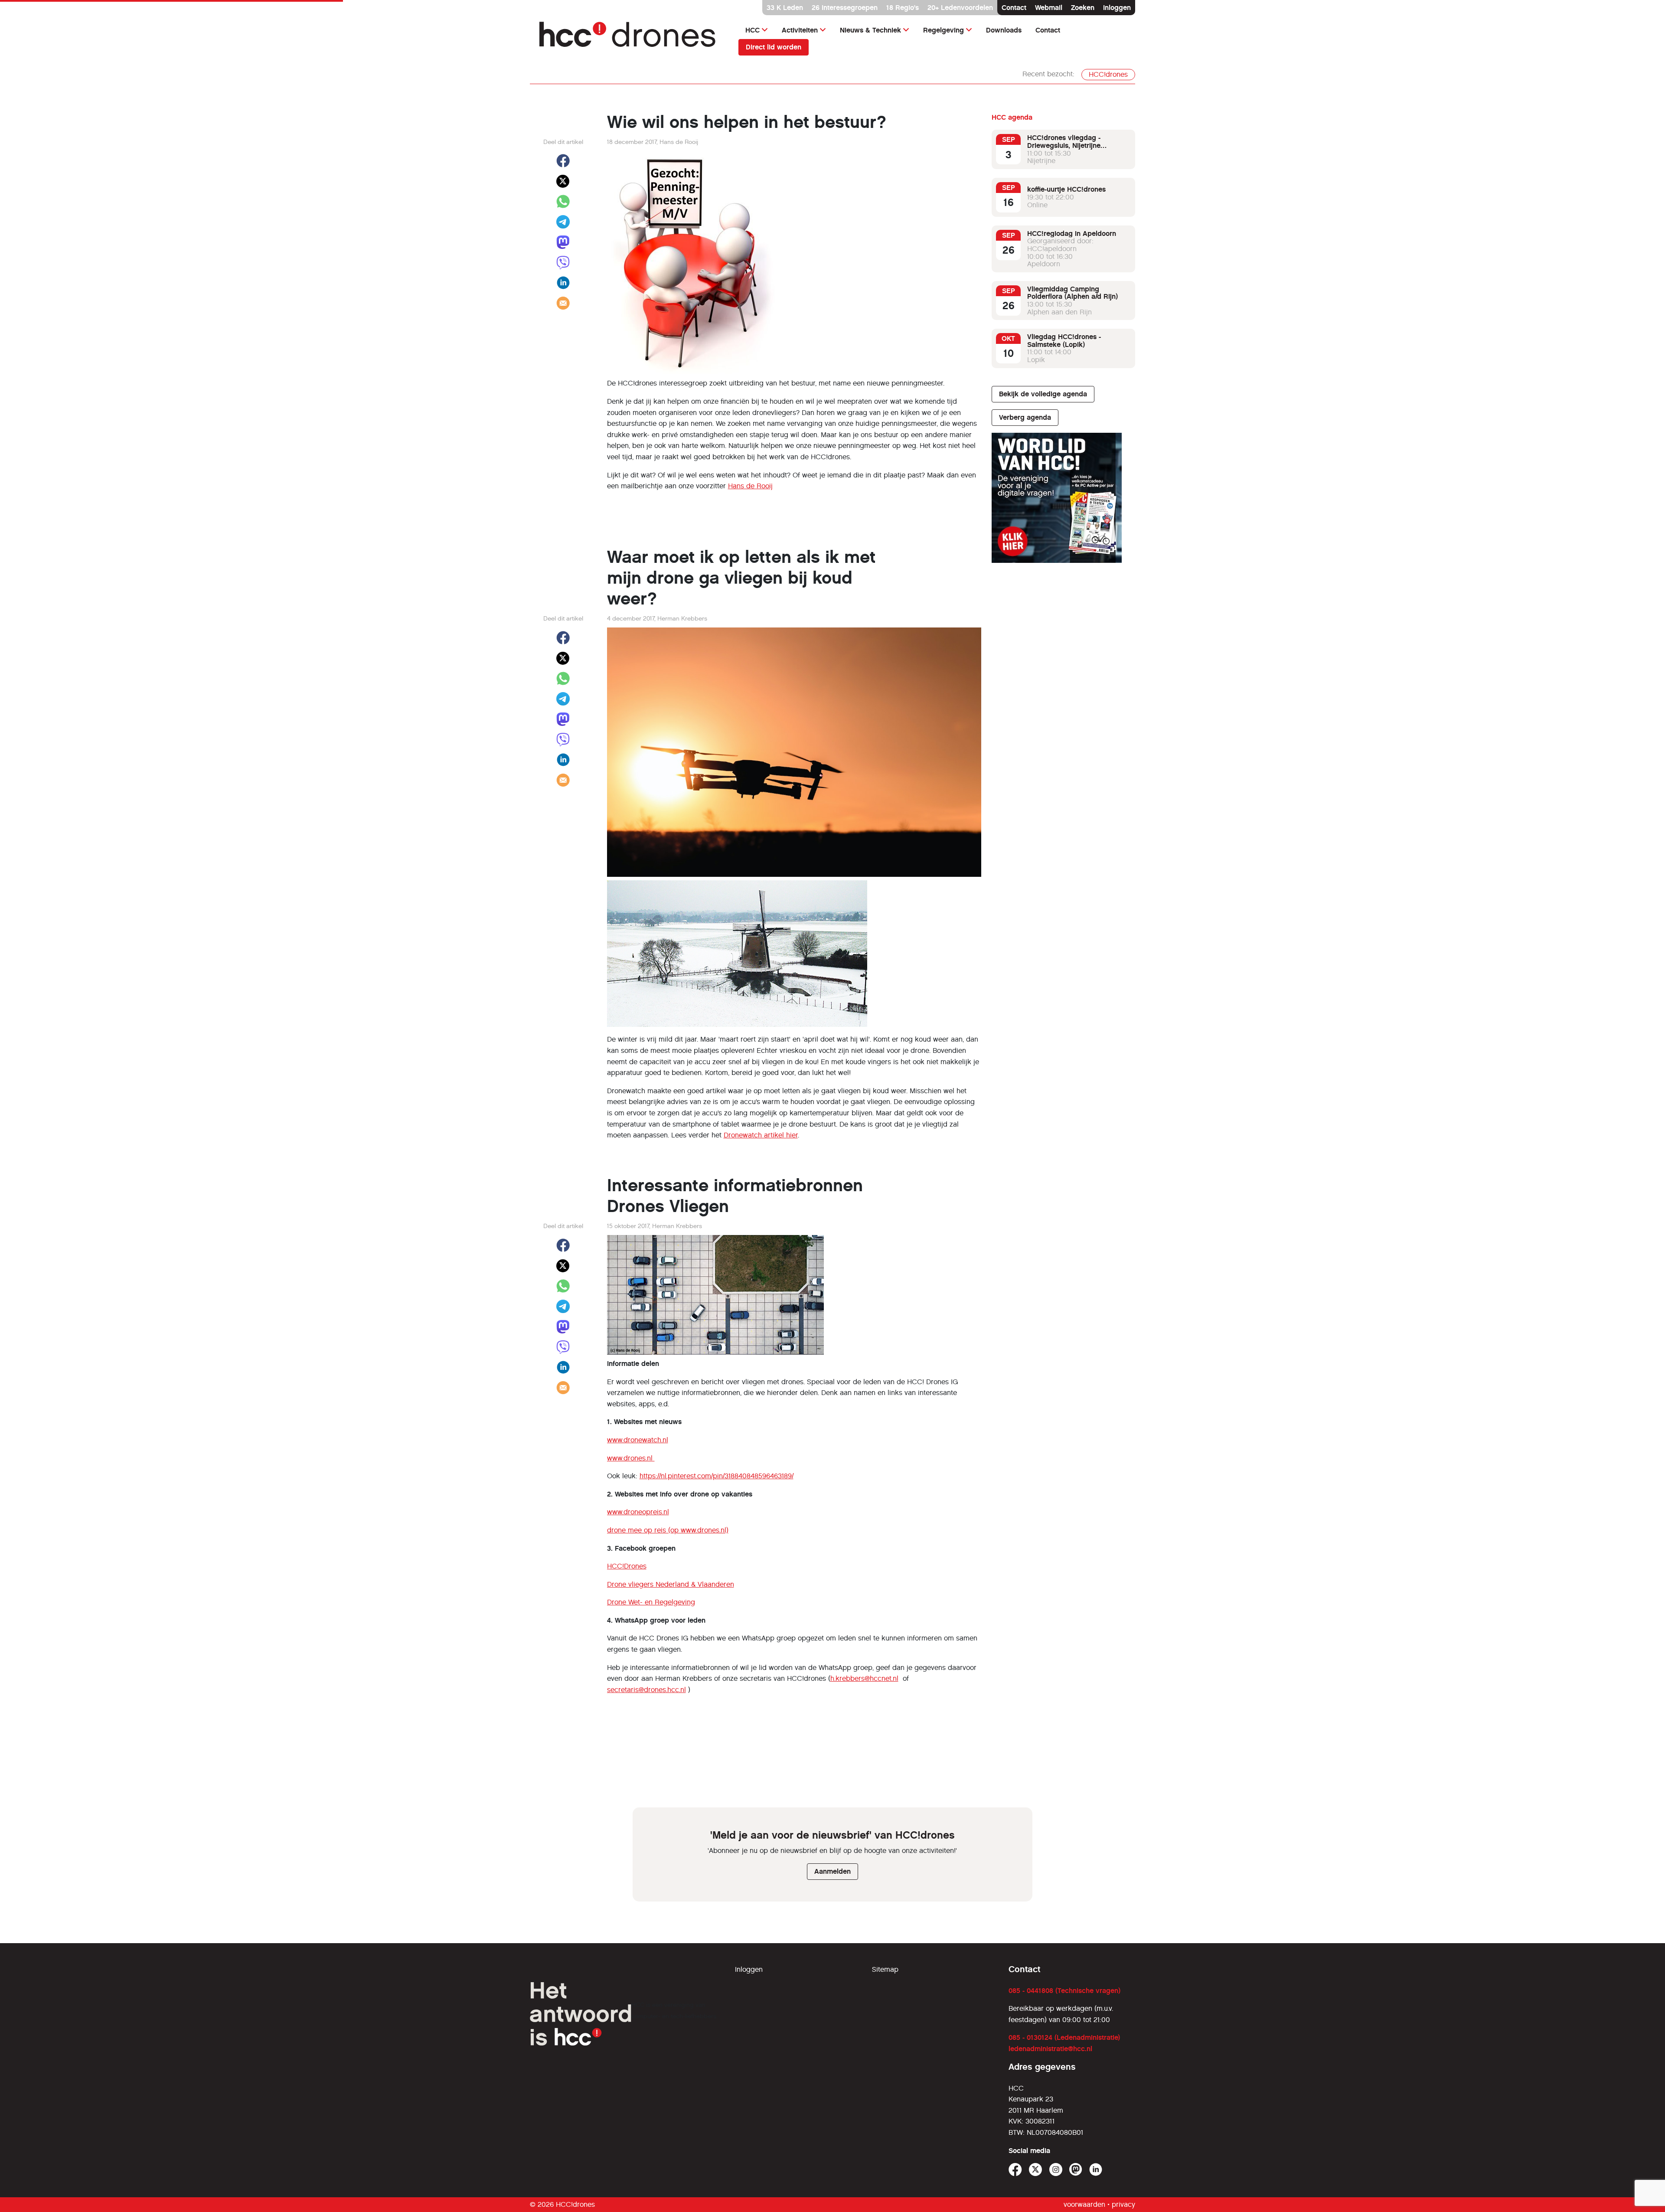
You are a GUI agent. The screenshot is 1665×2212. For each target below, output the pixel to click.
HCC (753, 30)
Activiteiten (800, 30)
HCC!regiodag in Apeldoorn (1072, 234)
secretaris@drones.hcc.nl (646, 1690)
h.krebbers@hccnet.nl (864, 1678)
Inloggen (1117, 8)
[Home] (634, 38)
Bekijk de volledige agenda (1043, 394)
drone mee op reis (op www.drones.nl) (668, 1530)
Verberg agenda (1025, 417)
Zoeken (1083, 8)
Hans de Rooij (750, 486)
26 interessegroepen (845, 8)
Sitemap (885, 1969)
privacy (1123, 2204)
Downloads (1004, 30)
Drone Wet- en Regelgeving (651, 1602)
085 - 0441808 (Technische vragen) (1064, 1991)
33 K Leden (785, 8)
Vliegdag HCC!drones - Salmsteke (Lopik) (1064, 341)
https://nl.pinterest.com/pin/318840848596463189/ (717, 1476)
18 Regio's (903, 8)
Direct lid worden (774, 47)
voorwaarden (1084, 2204)
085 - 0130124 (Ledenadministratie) (1064, 2037)
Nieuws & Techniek (870, 30)
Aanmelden (832, 1871)
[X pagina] (1036, 2170)
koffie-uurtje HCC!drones (1066, 189)
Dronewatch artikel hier (761, 1135)
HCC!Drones (627, 1566)
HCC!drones (1108, 74)
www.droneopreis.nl (638, 1512)
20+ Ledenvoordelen (960, 8)
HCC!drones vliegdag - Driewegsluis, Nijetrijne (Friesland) (1064, 145)
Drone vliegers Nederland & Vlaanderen (671, 1584)
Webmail (1049, 8)
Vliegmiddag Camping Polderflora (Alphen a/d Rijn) (1072, 293)
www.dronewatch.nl (638, 1440)
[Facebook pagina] (1015, 2170)
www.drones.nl (631, 1458)
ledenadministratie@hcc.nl (1050, 2049)
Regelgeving (943, 30)
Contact (1014, 8)
